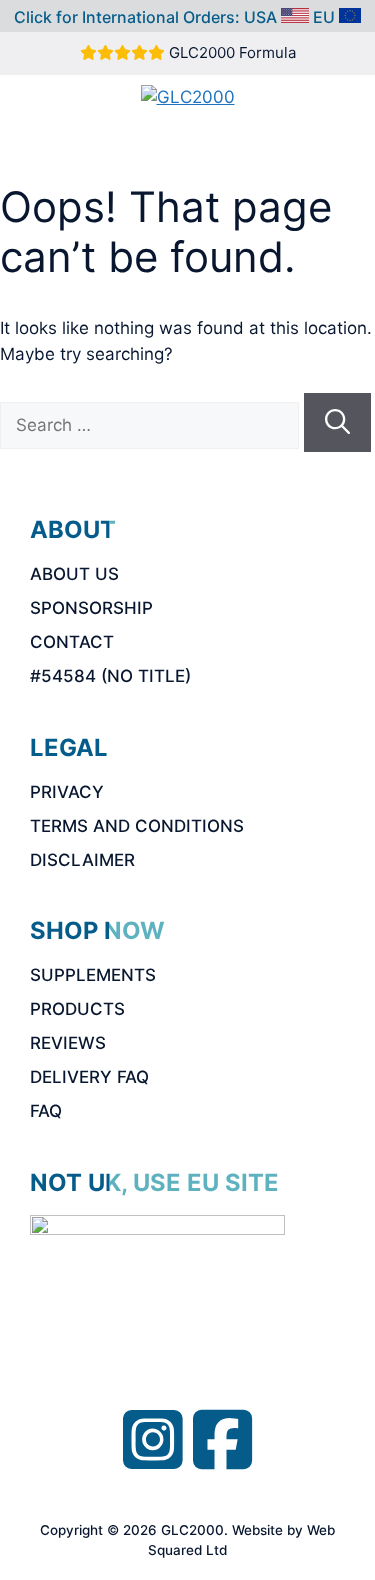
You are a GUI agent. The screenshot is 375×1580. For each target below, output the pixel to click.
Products (77, 1009)
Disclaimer (82, 860)
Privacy (67, 792)
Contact (72, 642)
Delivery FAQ (89, 1077)
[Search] (337, 423)
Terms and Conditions (137, 826)
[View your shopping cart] (248, 131)
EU (324, 17)
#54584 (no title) (110, 676)
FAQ (46, 1111)
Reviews (68, 1043)
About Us (74, 574)
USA (260, 17)
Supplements (93, 975)
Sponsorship (91, 608)
